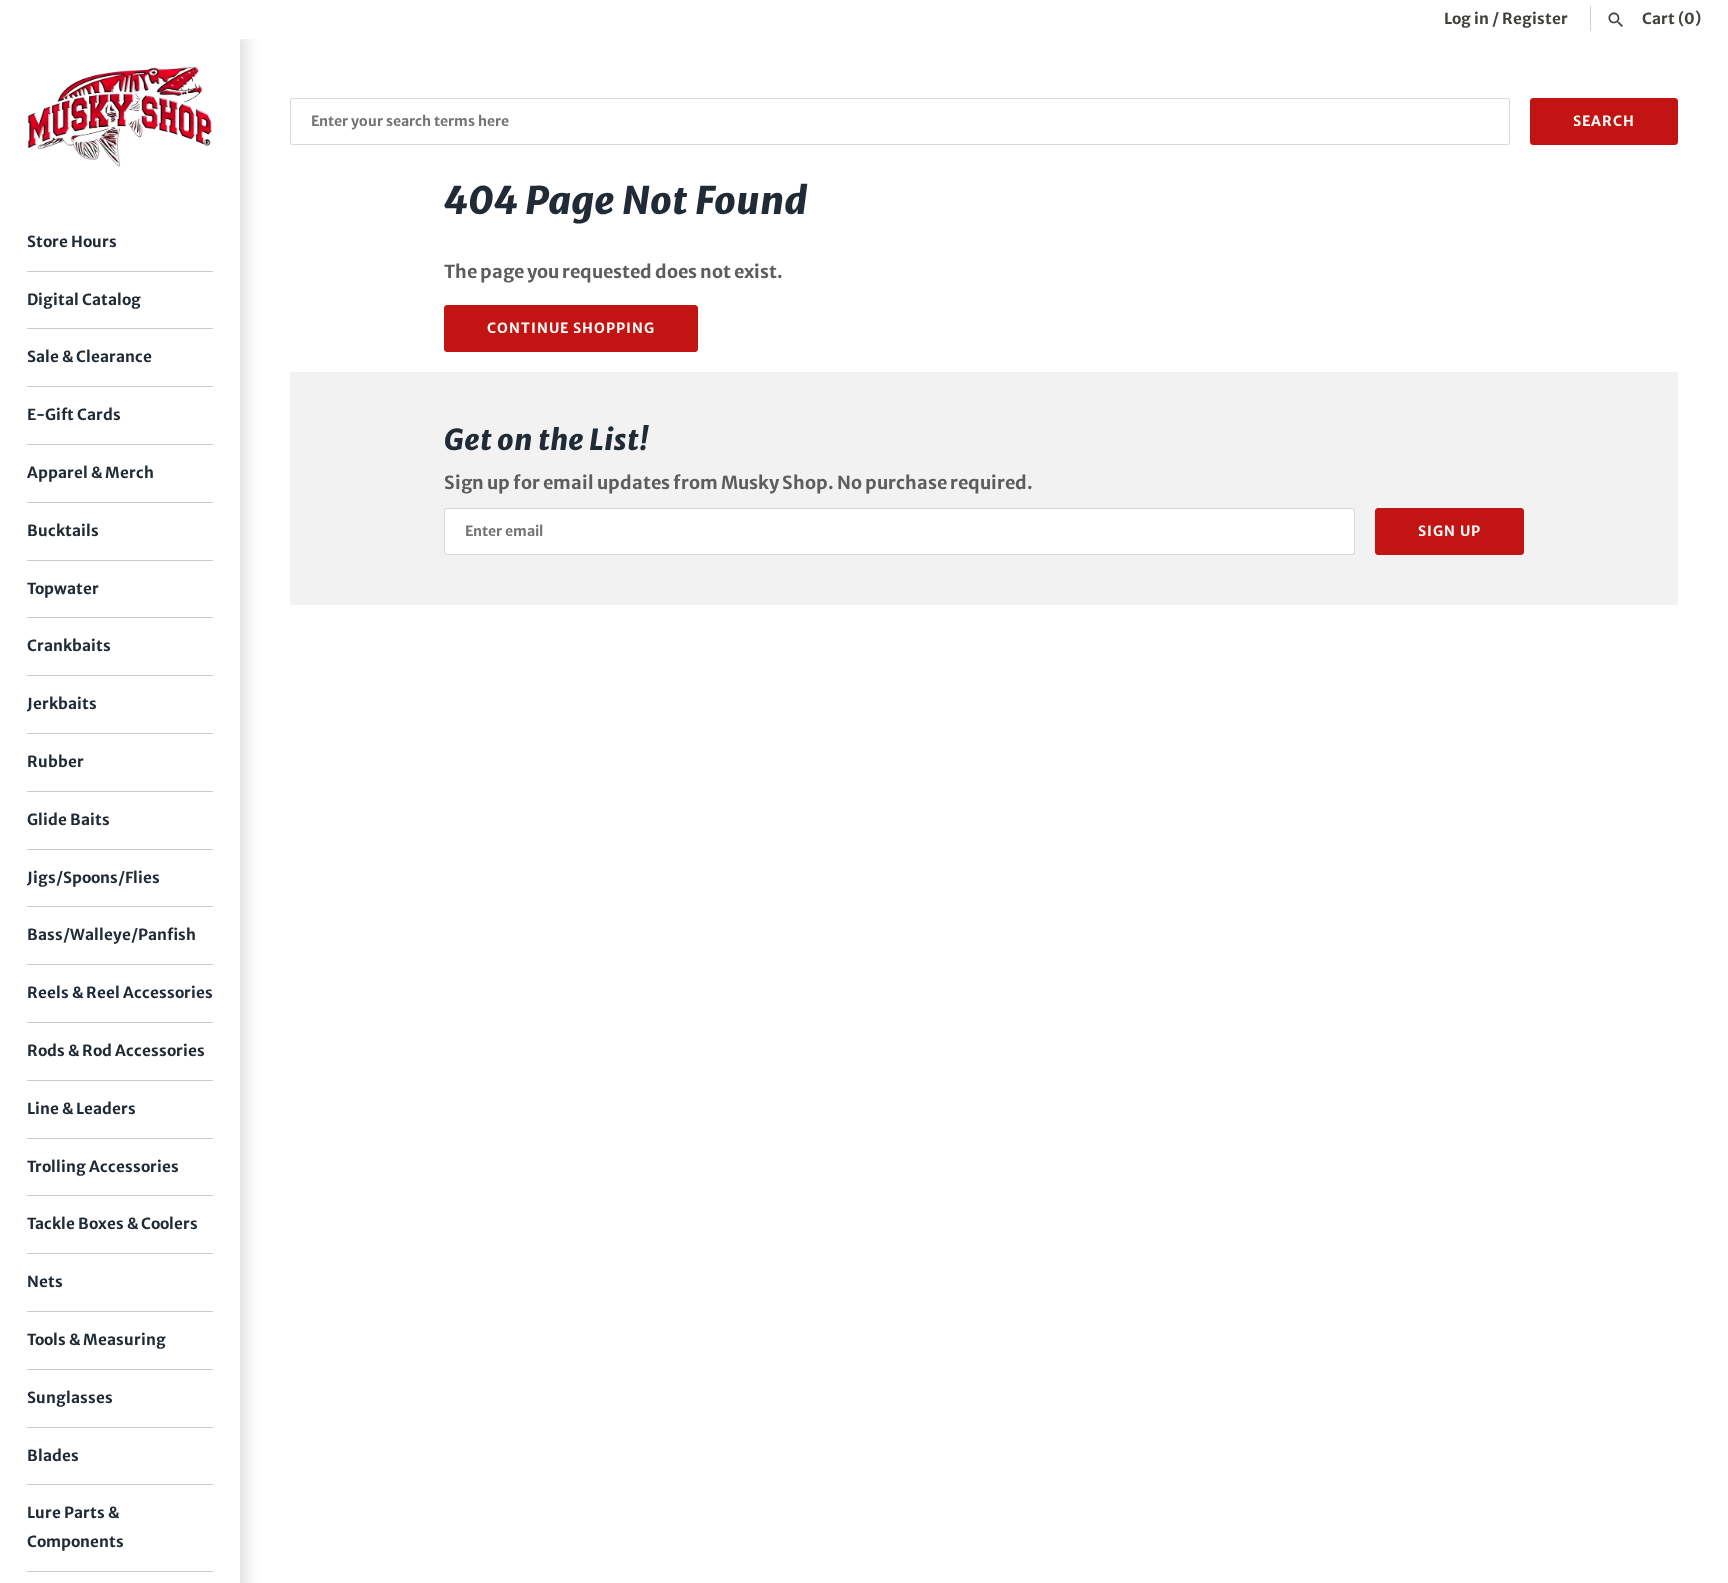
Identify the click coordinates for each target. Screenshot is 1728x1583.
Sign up (1449, 531)
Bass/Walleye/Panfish (111, 934)
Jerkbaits (62, 703)
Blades (53, 1455)
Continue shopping (571, 328)
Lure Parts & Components (75, 1527)
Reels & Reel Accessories (120, 992)
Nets (45, 1281)
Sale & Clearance (89, 356)
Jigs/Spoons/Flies (93, 877)
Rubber (55, 761)
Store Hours (72, 241)
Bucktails (63, 530)
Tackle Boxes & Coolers (112, 1223)
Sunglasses (70, 1397)
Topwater (63, 588)
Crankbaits (69, 645)
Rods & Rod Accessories (116, 1050)
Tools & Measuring (96, 1339)
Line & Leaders (81, 1108)
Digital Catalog (84, 299)
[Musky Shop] (120, 116)
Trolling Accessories (103, 1166)
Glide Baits (68, 819)
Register (1535, 18)
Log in (1466, 18)
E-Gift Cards (74, 414)
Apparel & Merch (90, 472)
